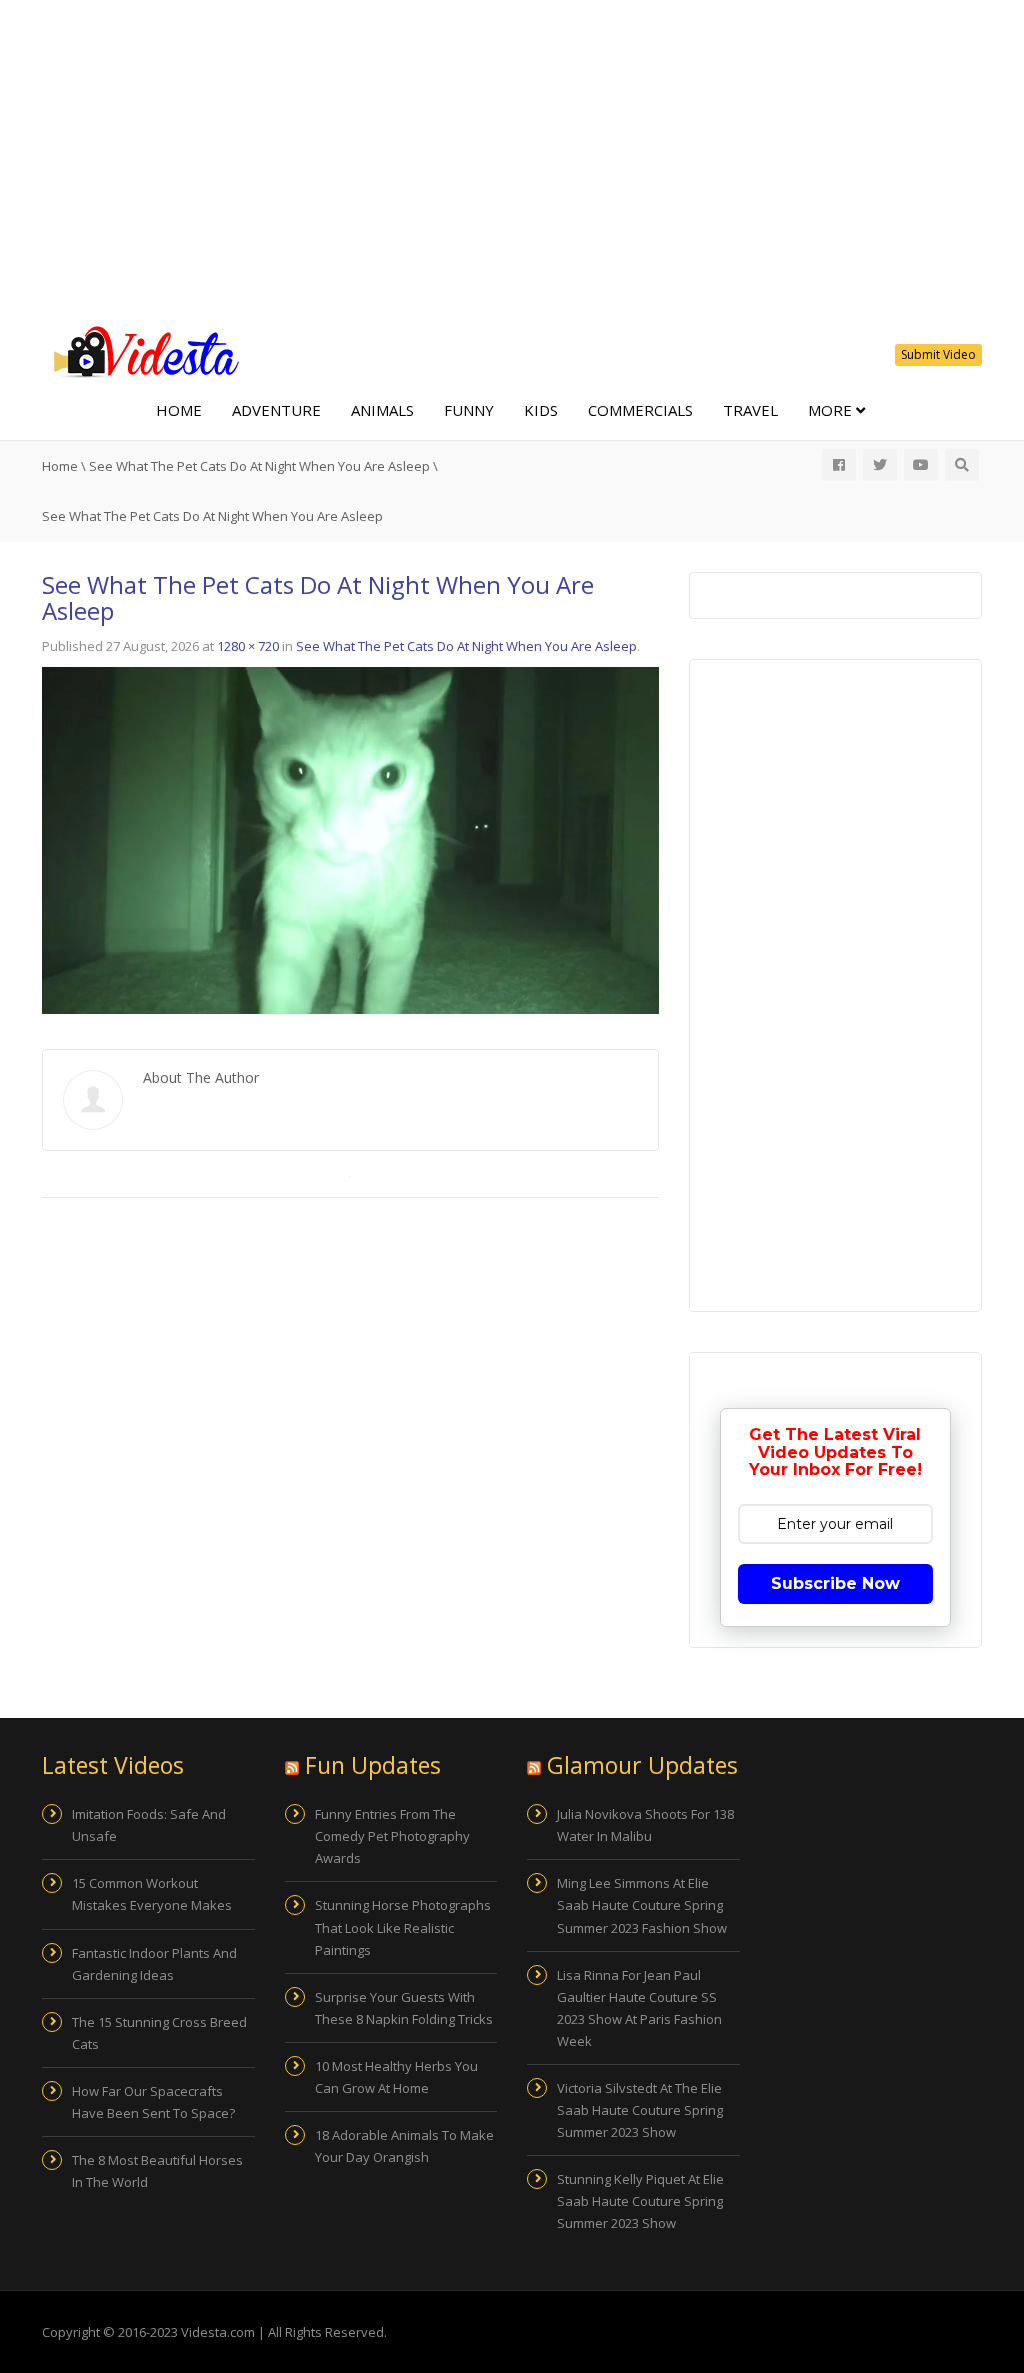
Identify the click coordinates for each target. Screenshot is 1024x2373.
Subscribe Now (835, 1583)
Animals (382, 410)
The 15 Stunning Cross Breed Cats (159, 2033)
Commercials (640, 410)
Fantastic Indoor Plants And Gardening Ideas (154, 1964)
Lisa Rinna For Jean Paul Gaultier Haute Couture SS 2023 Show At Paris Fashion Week (639, 2008)
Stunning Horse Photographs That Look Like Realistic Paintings (403, 1927)
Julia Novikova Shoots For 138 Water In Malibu (645, 1825)
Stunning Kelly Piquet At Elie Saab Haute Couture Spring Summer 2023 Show (640, 2201)
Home (179, 410)
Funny (469, 410)
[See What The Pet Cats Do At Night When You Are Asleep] (350, 839)
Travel (750, 410)
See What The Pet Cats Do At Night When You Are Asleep (259, 466)
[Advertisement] (512, 160)
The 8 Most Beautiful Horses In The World (157, 2171)
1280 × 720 (248, 646)
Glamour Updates (642, 1765)
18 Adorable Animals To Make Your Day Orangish (404, 2146)
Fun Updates (373, 1765)
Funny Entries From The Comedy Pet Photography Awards (392, 1836)
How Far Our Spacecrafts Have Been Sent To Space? (153, 2102)
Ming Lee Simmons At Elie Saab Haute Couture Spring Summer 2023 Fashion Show (642, 1905)
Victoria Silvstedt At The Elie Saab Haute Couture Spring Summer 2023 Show (640, 2110)
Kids (541, 410)
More (832, 410)
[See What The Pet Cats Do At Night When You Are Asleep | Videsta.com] (142, 350)
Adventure (276, 410)
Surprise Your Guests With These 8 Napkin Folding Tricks (404, 2008)
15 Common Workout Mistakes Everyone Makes (152, 1894)
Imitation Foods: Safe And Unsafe (149, 1825)
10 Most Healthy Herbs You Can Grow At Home (396, 2077)
